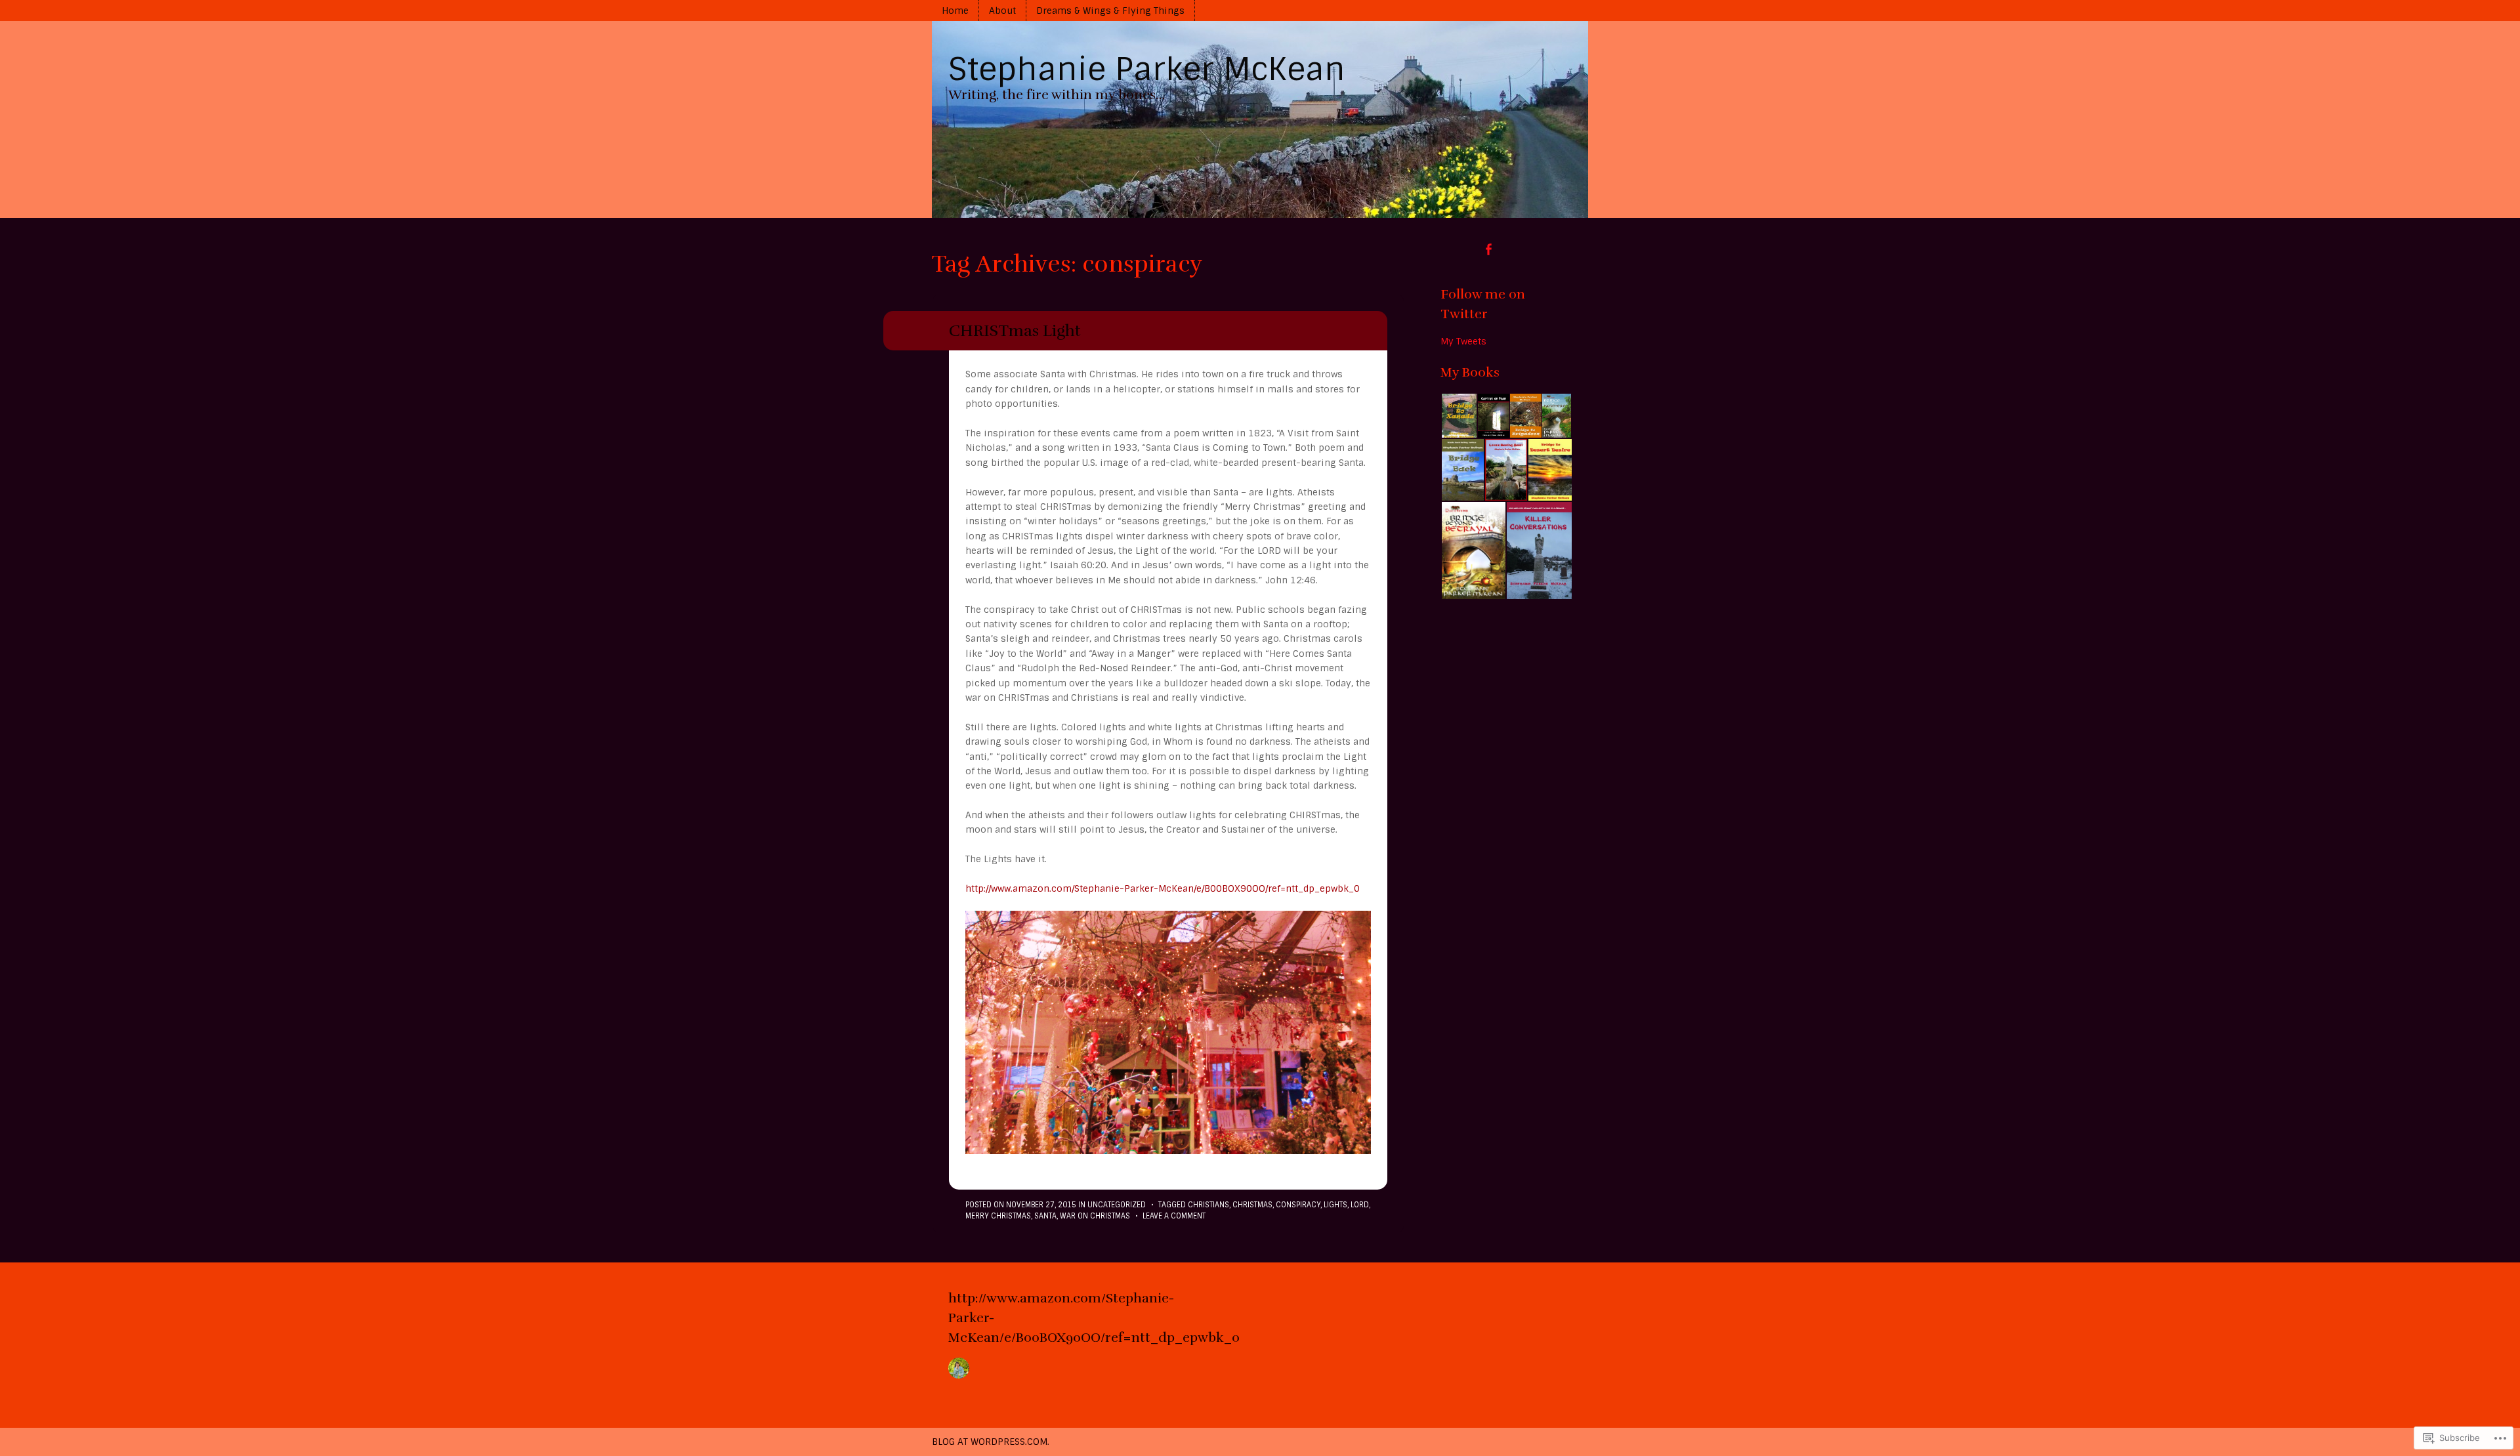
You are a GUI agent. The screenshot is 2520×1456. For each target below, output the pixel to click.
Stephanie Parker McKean (1147, 69)
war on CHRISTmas (1095, 1216)
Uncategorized (1117, 1205)
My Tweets (1463, 341)
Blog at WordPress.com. (991, 1442)
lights (1335, 1205)
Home (955, 10)
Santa (1045, 1216)
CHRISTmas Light (1015, 331)
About (1002, 10)
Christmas (1252, 1205)
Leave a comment (1174, 1216)
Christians (1208, 1205)
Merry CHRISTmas (998, 1216)
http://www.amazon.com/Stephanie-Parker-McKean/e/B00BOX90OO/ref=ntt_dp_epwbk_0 (1163, 888)
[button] (1459, 416)
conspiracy (1298, 1205)
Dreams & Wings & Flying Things (1110, 10)
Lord (1360, 1205)
